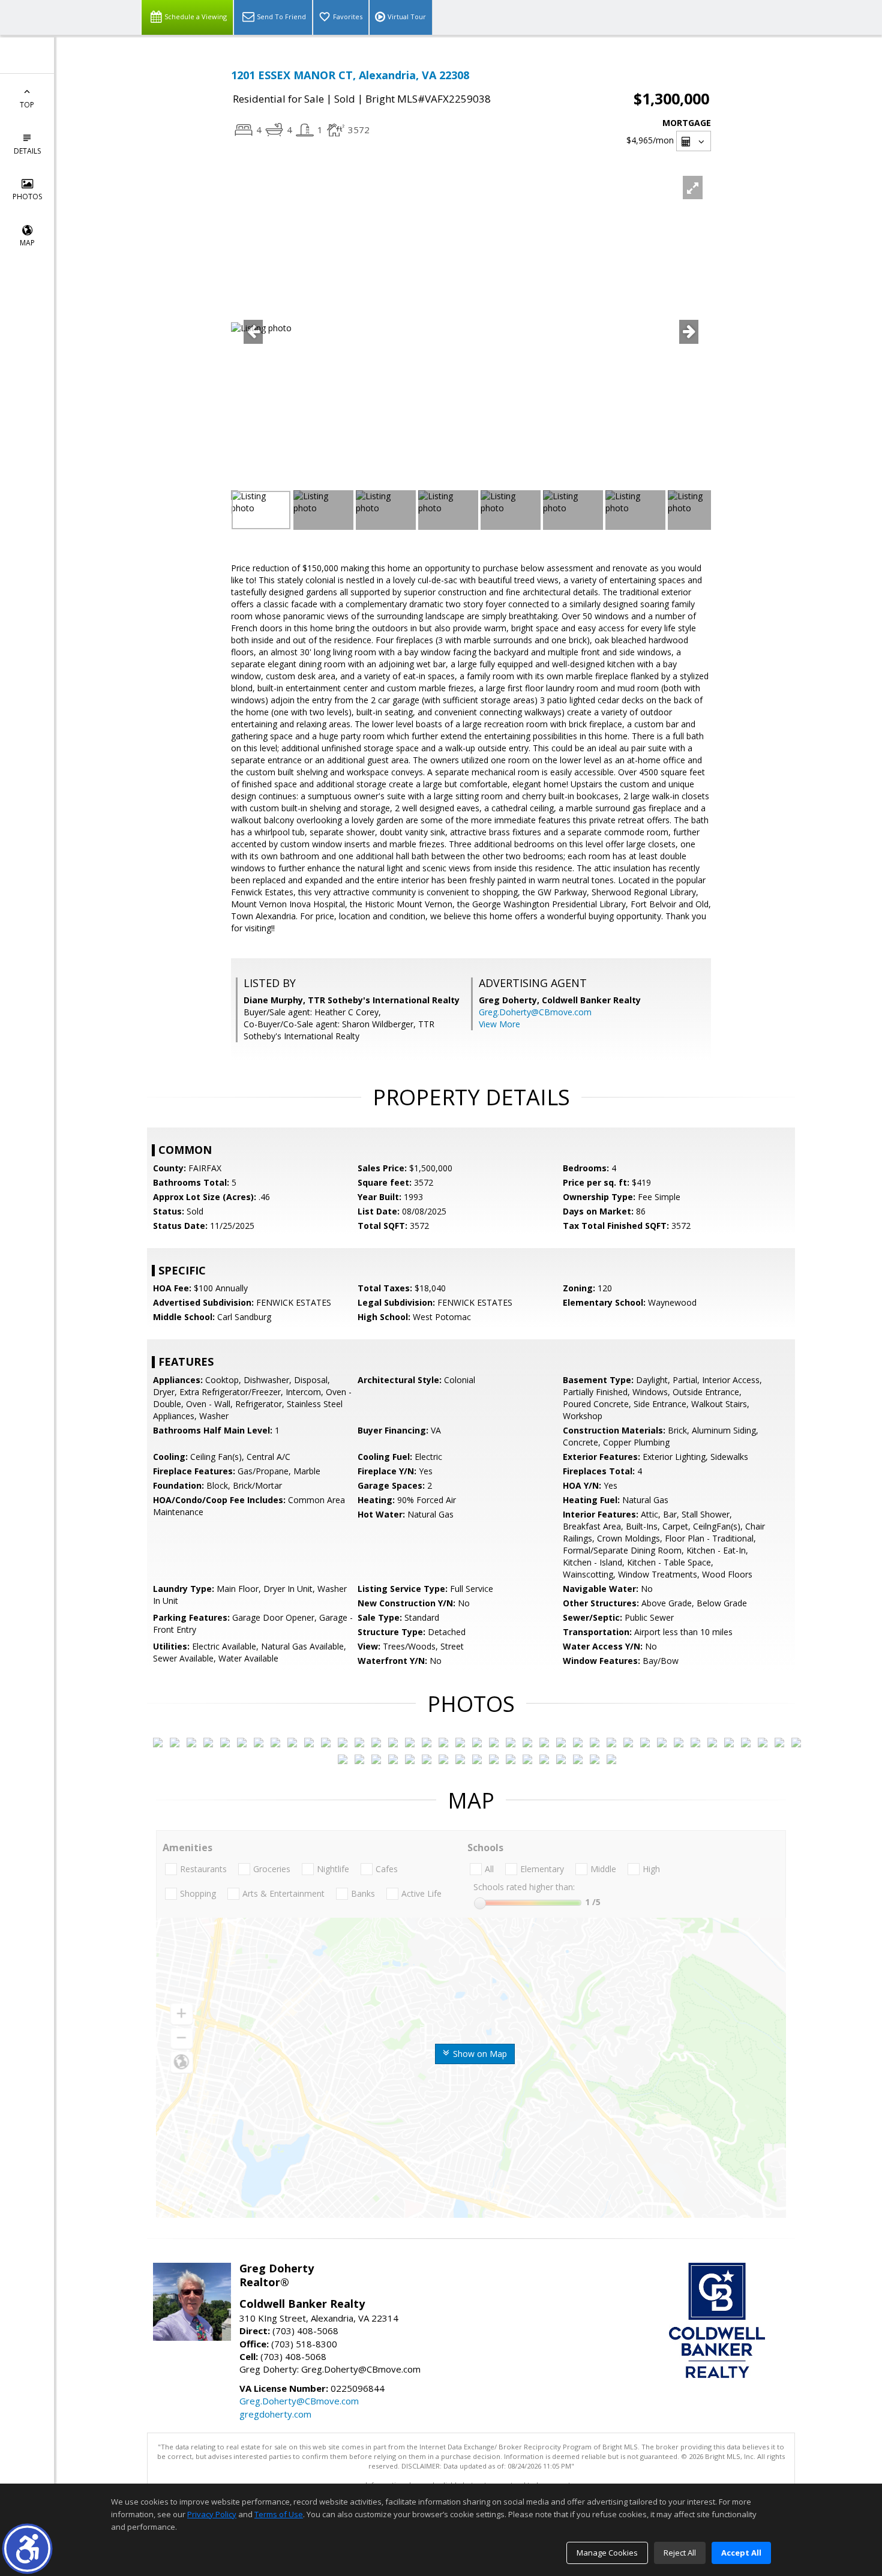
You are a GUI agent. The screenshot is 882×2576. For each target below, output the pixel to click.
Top (27, 105)
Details (27, 151)
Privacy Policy (212, 2514)
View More (499, 1024)
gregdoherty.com (275, 2414)
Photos (27, 197)
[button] (27, 2549)
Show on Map (479, 2054)
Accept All (741, 2553)
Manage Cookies (607, 2553)
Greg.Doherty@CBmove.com (535, 1012)
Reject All (680, 2553)
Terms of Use (279, 2514)
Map (27, 243)
